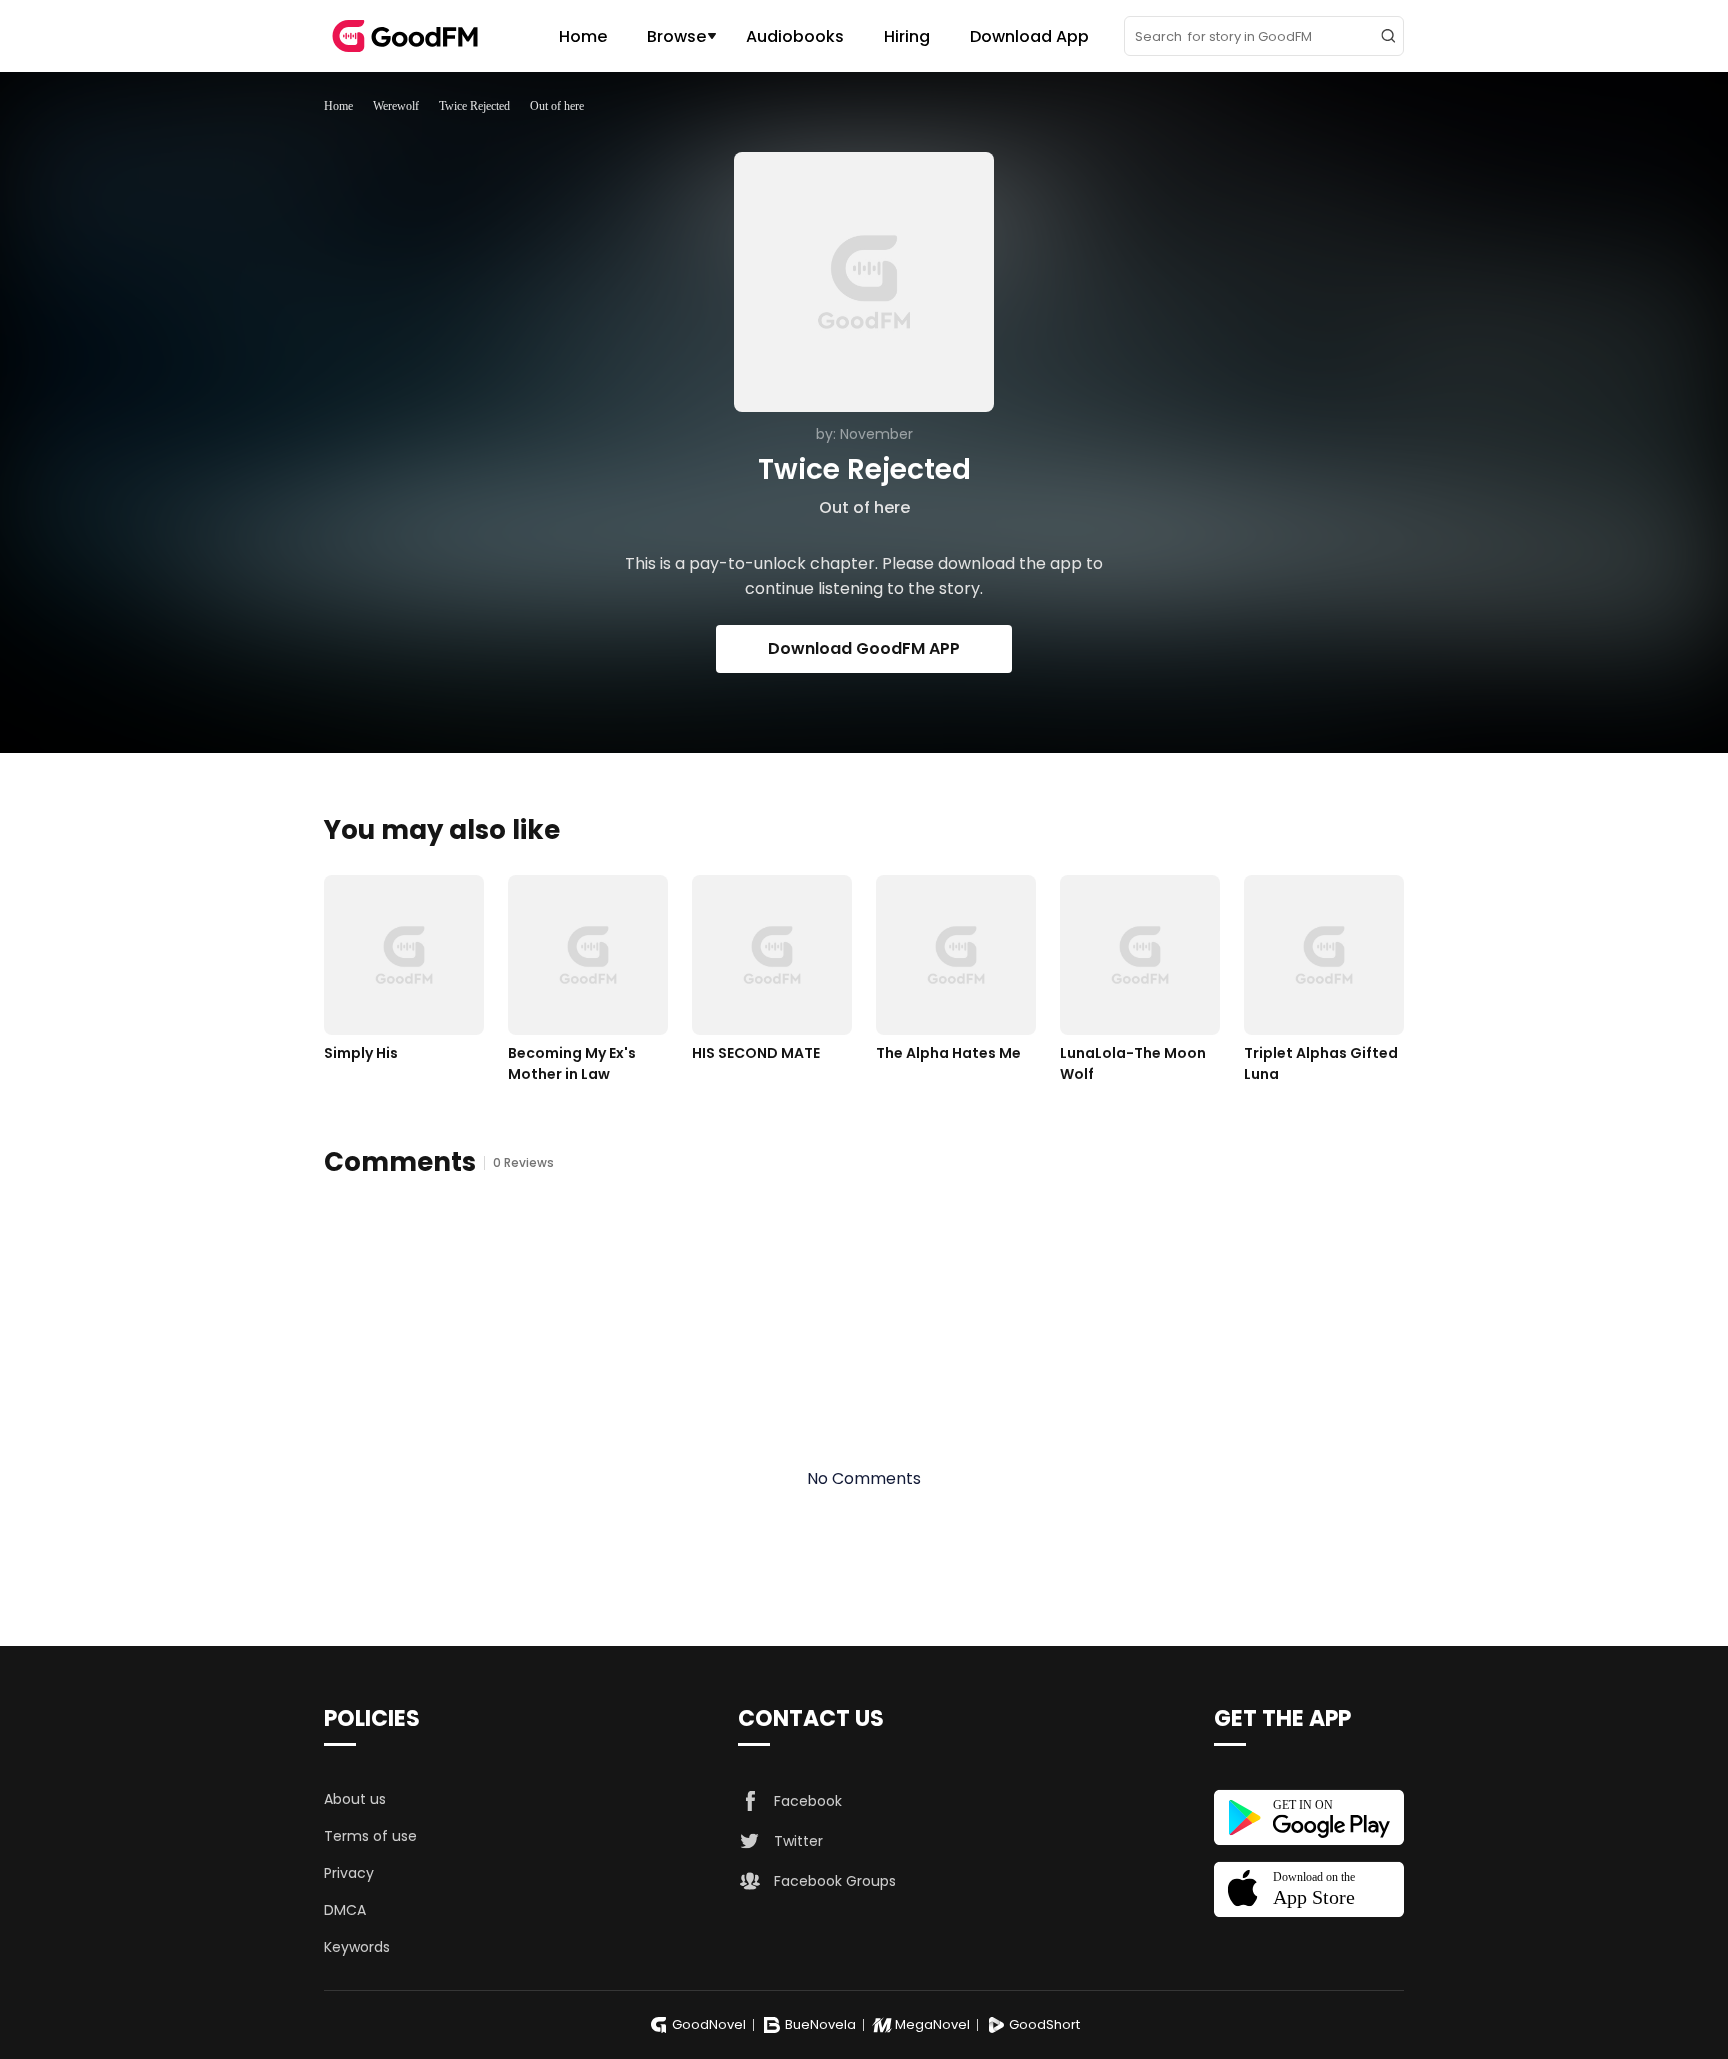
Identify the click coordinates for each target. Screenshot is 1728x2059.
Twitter (798, 1841)
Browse (676, 36)
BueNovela (820, 2024)
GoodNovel (709, 2024)
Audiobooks (795, 36)
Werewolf (396, 106)
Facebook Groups (835, 1881)
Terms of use (370, 1836)
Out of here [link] (557, 106)
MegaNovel (932, 2024)
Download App (1029, 36)
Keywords (357, 1947)
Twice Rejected (474, 106)
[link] (338, 106)
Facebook (808, 1801)
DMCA (345, 1910)
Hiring (907, 36)
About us (355, 1799)
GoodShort (1044, 2024)
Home (583, 36)
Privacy (349, 1873)
